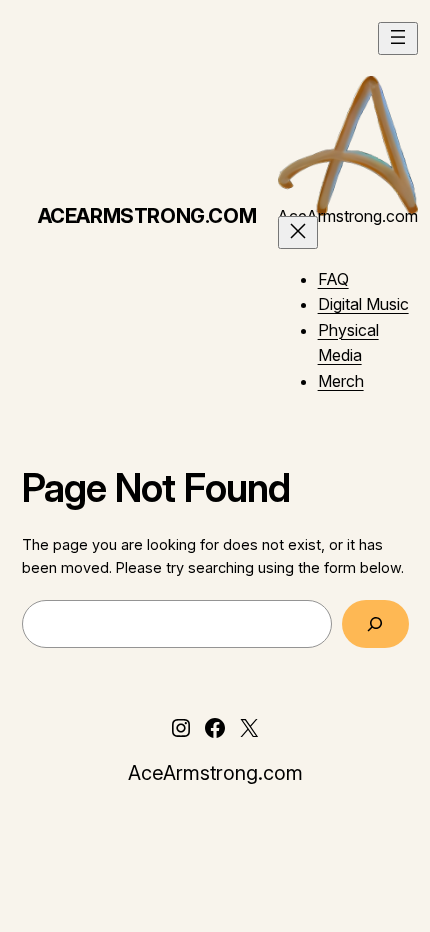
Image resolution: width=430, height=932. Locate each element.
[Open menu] (398, 38)
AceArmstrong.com (147, 216)
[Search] (375, 623)
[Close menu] (298, 232)
